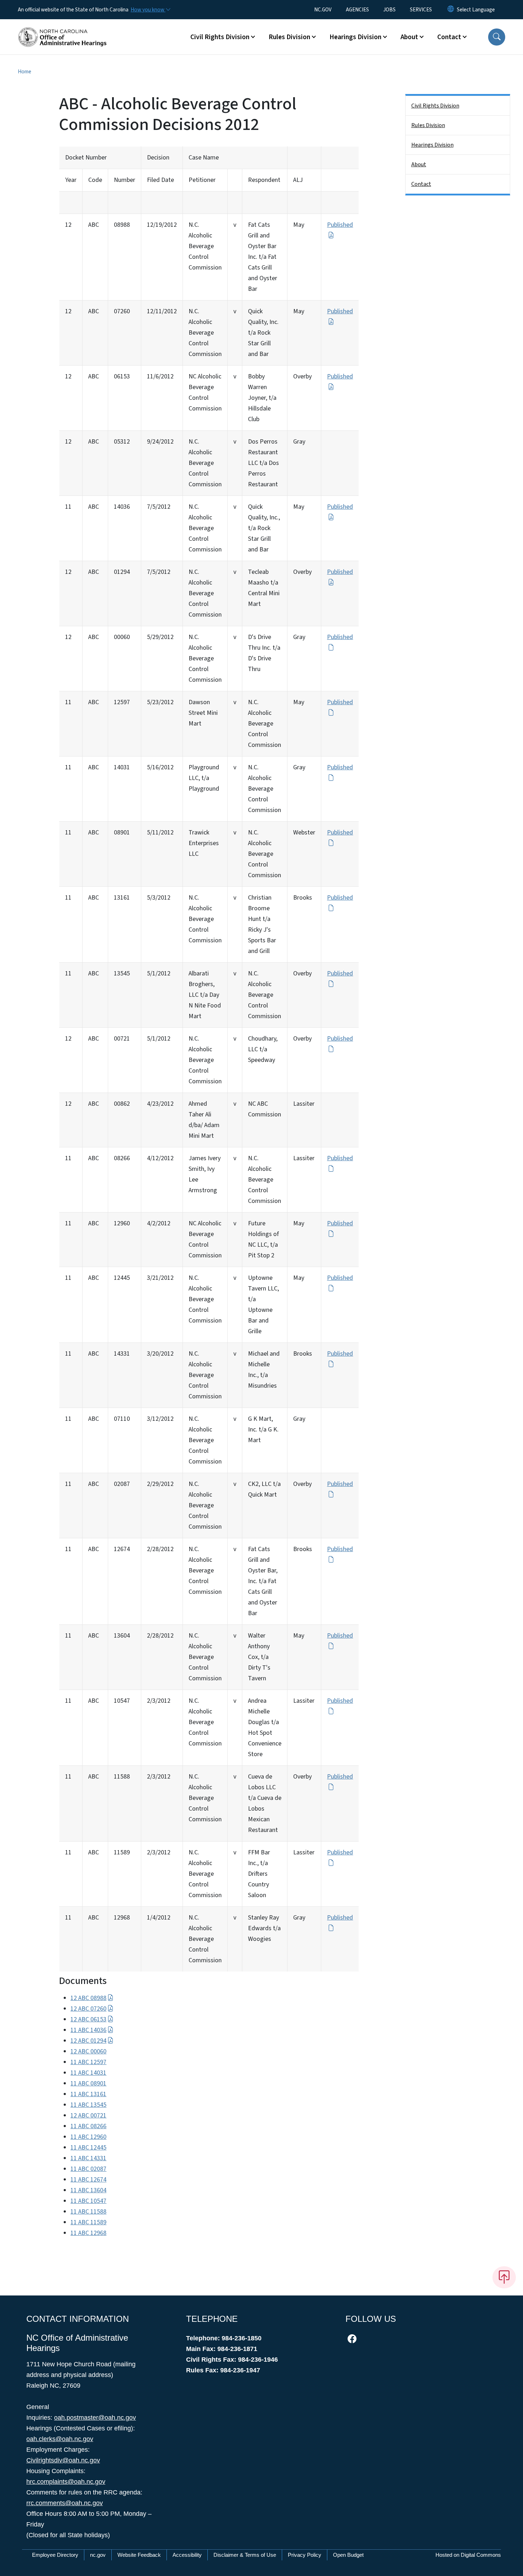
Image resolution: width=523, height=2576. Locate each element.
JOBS (389, 10)
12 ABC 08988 (88, 1998)
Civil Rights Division (435, 106)
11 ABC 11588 (88, 2212)
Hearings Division (432, 145)
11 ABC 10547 (88, 2201)
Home (25, 72)
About (419, 164)
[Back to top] (504, 2277)
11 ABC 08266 (88, 2126)
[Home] (62, 29)
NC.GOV (323, 10)
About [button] (409, 37)
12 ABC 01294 (88, 2041)
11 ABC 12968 (88, 2233)
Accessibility (187, 2555)
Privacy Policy (305, 2555)
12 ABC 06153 (88, 2019)
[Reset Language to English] (451, 10)
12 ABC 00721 (88, 2116)
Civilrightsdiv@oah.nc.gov (63, 2460)
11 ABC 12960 (88, 2137)
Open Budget (348, 2555)
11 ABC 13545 (88, 2105)
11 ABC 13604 (88, 2190)
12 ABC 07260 (88, 2009)
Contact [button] (449, 37)
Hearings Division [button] (355, 37)
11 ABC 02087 (88, 2169)
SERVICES (421, 10)
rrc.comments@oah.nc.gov (65, 2503)
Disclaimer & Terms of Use (245, 2555)
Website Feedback (139, 2555)
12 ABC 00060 (88, 2051)
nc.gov (98, 2555)
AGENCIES (357, 10)
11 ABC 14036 (88, 2030)
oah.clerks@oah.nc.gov (60, 2439)
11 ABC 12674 (88, 2180)
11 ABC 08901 (88, 2083)
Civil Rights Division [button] (220, 37)
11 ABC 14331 (88, 2158)
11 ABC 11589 (88, 2222)
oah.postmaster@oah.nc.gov (95, 2418)
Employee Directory (55, 2555)
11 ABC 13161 (88, 2094)
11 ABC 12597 (88, 2062)
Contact (421, 184)
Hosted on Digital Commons (468, 2555)
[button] (497, 37)
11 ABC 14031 (88, 2073)
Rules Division (428, 125)
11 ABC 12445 (88, 2148)
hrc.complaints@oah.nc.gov (66, 2482)
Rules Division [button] (289, 37)
